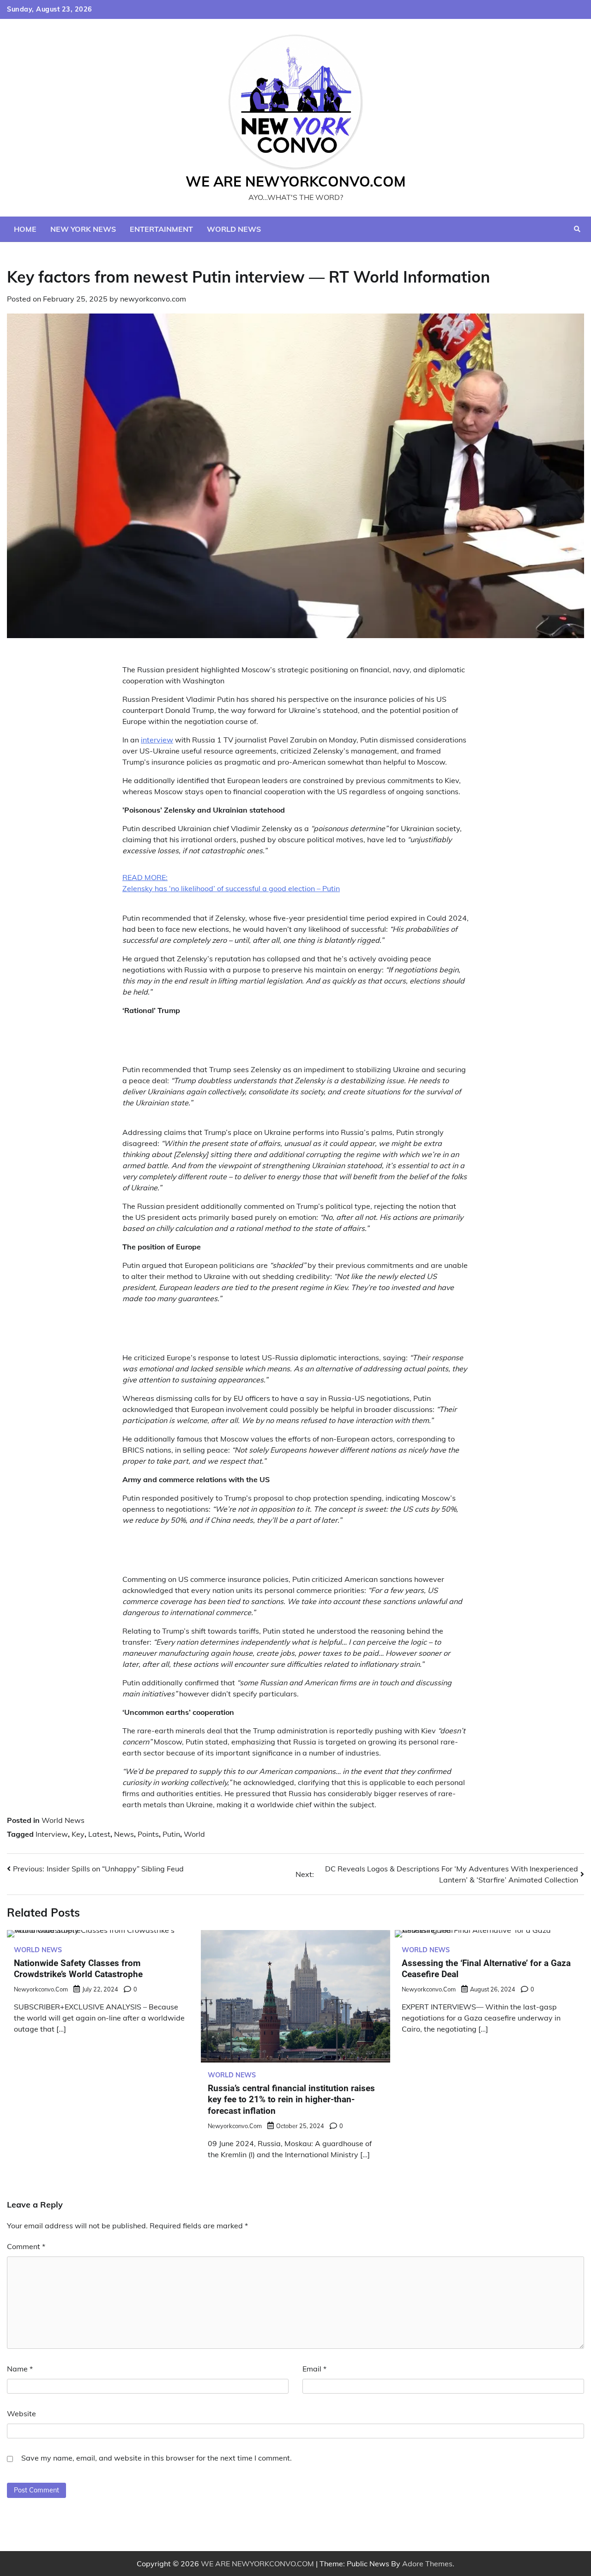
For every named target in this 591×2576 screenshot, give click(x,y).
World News (234, 229)
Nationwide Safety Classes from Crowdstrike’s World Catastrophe (78, 1969)
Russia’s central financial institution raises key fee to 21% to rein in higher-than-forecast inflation (291, 2099)
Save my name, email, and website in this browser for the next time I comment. (157, 2458)
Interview (52, 1834)
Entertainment (161, 229)
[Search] (577, 229)
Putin (171, 1834)
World (194, 1834)
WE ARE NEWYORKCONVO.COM (296, 181)
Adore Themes (427, 2564)
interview (157, 740)
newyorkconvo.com (153, 299)
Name (20, 2369)
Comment (26, 2246)
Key (78, 1834)
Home (25, 229)
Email (314, 2369)
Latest (99, 1834)
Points (148, 1834)
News (124, 1834)
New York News (83, 229)
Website (21, 2413)
